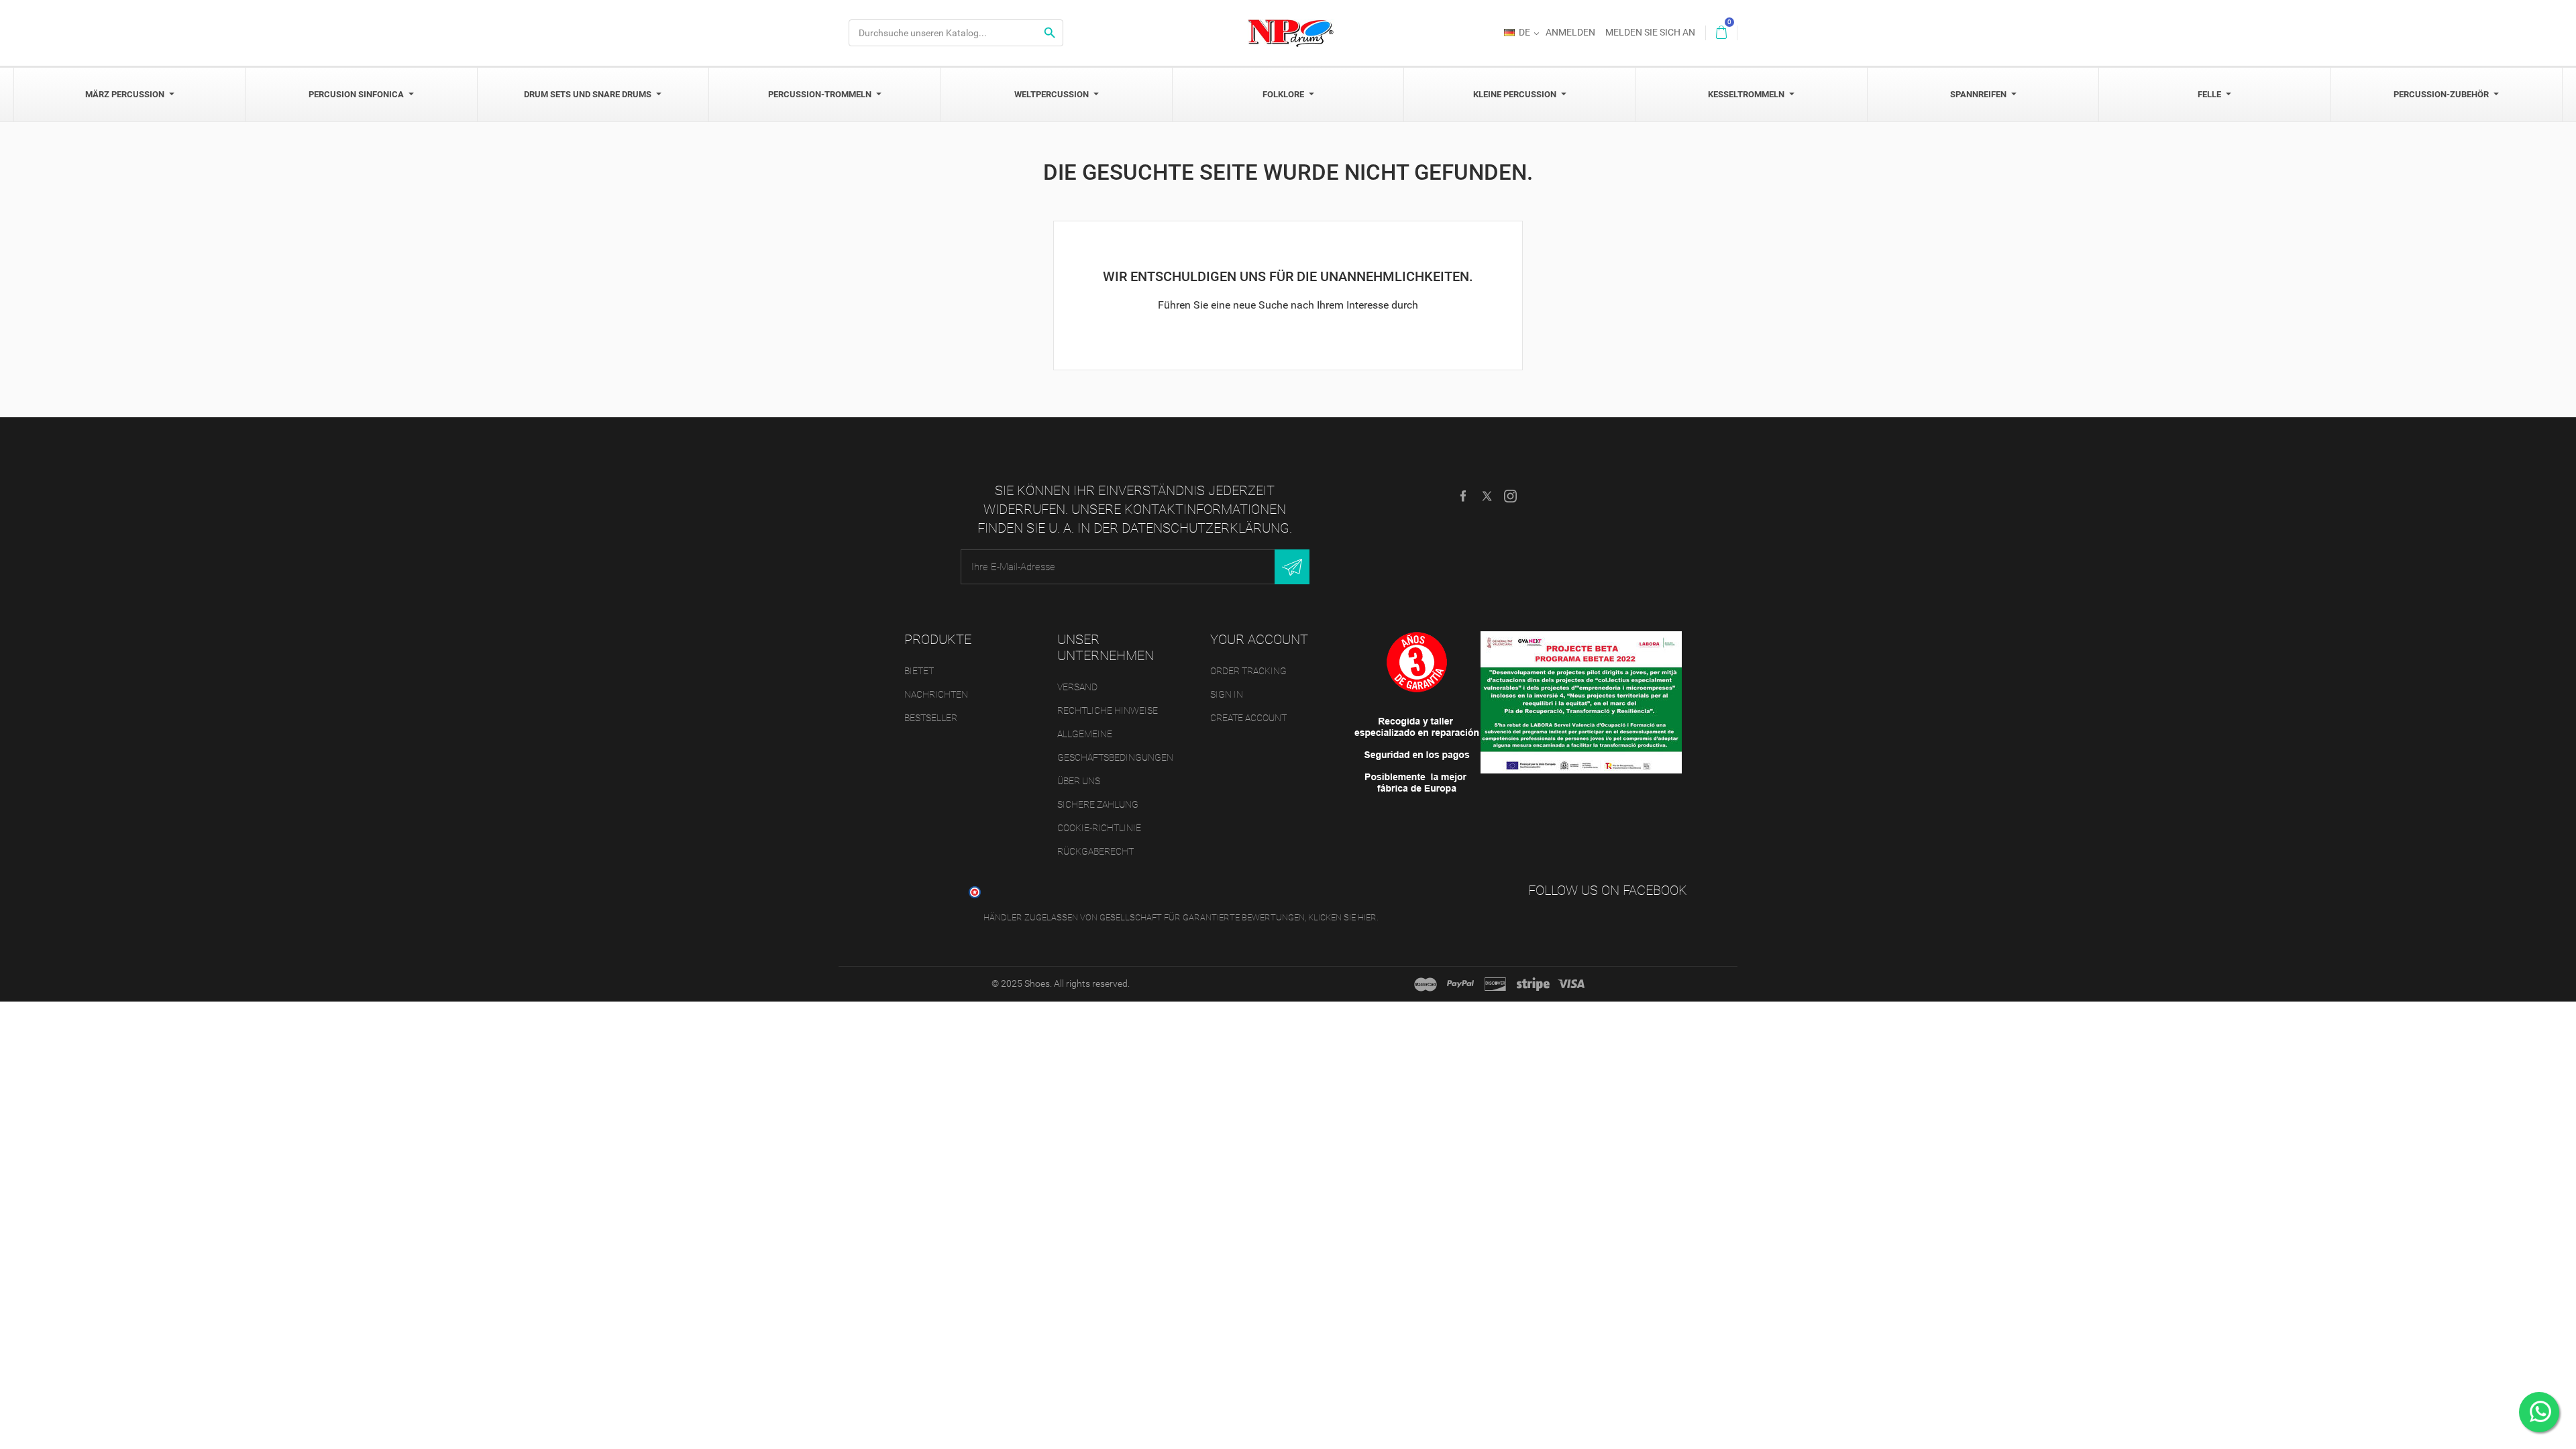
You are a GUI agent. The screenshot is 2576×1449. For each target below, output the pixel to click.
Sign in (1227, 694)
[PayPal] (1460, 984)
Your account (1259, 639)
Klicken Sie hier (1342, 917)
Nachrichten (936, 694)
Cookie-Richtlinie (1099, 828)
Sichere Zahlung (1098, 804)
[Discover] (1495, 984)
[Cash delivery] (1533, 984)
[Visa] (1571, 984)
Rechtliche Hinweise (1108, 710)
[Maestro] (1426, 984)
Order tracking (1248, 671)
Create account (1248, 718)
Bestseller (931, 718)
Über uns (1079, 781)
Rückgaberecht (1095, 851)
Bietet (919, 671)
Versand (1077, 687)
